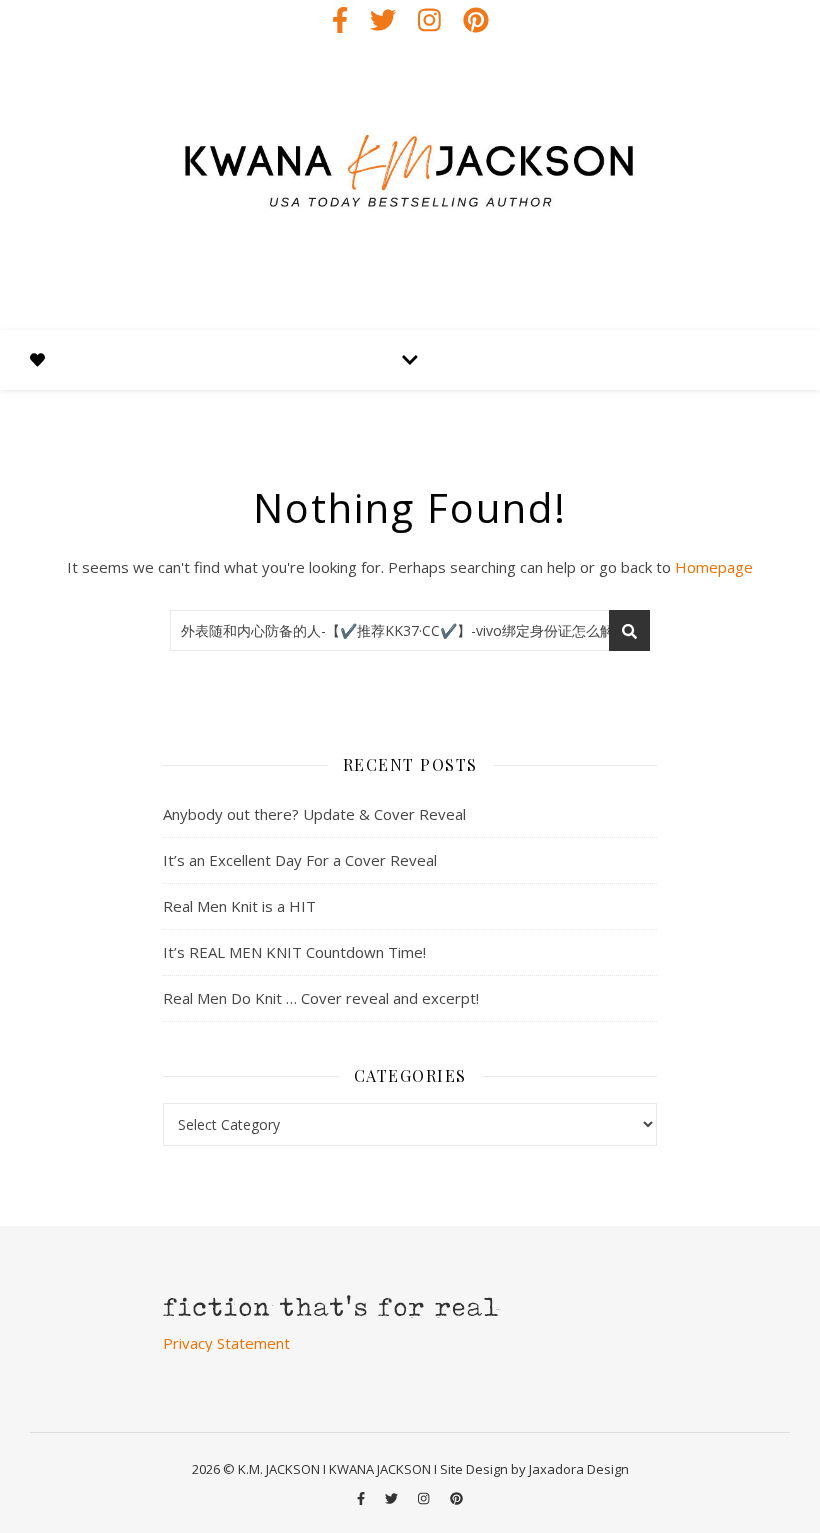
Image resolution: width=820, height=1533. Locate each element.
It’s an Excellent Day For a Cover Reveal (300, 860)
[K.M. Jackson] (410, 185)
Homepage (714, 567)
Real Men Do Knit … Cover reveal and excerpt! (321, 998)
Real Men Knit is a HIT (239, 906)
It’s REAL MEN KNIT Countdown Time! (294, 952)
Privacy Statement (226, 1343)
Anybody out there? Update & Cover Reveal (314, 814)
